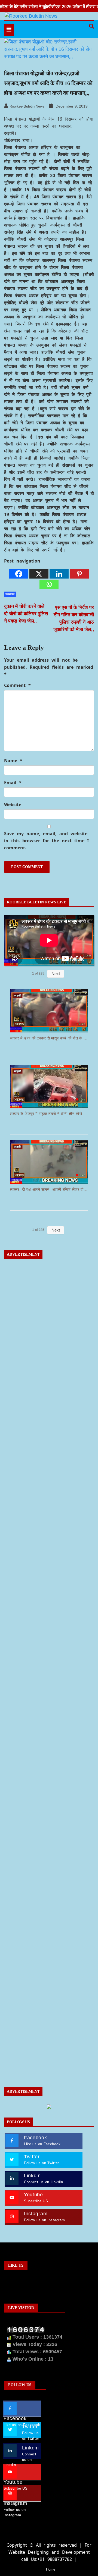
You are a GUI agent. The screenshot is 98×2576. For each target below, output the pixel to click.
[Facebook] (19, 574)
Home (51, 2569)
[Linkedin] (59, 574)
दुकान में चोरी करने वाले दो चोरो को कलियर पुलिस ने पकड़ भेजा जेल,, (26, 614)
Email (13, 783)
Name (13, 761)
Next (56, 974)
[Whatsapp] (49, 584)
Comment (17, 685)
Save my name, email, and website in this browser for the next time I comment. (46, 841)
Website (13, 805)
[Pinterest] (79, 574)
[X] (39, 574)
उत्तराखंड (10, 594)
